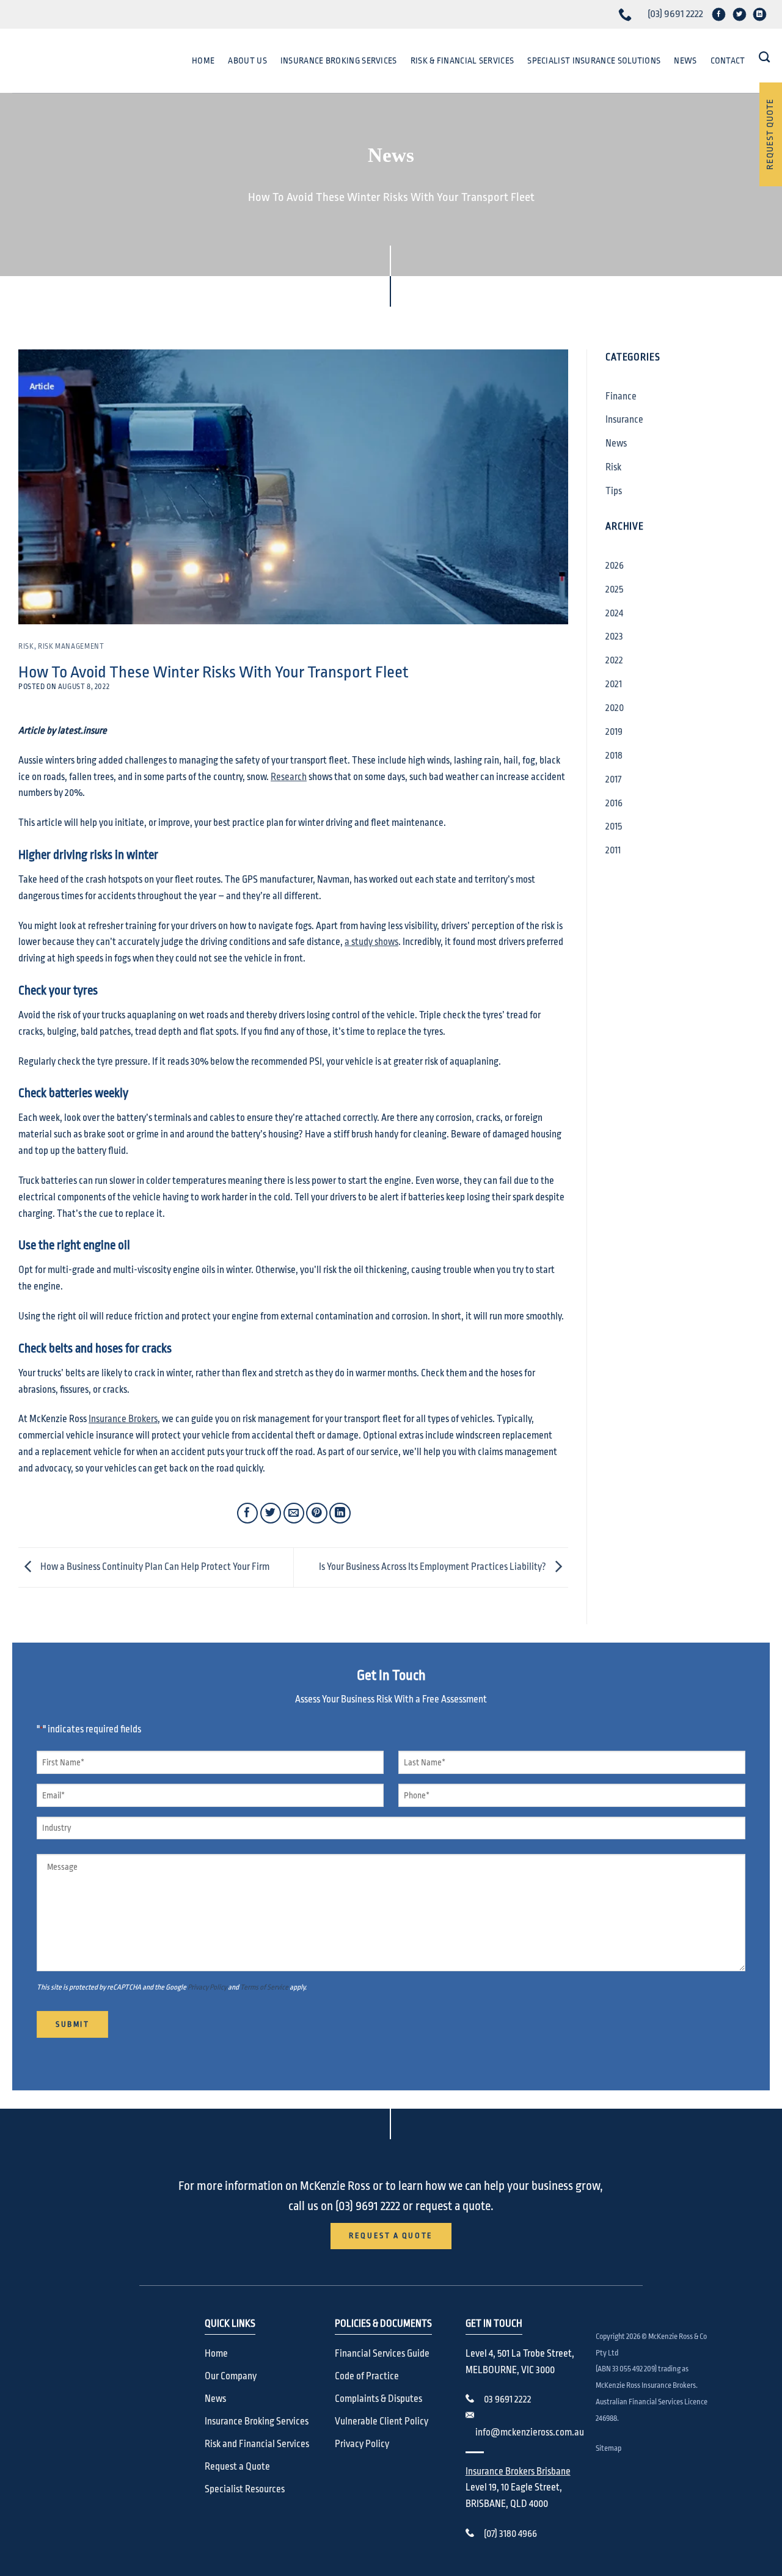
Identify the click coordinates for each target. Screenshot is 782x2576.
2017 (613, 779)
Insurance (624, 420)
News (685, 60)
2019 (614, 732)
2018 (614, 756)
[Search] (764, 57)
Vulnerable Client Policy (382, 2421)
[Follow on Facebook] (719, 14)
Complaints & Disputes (378, 2399)
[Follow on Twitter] (739, 14)
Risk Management (71, 646)
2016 (614, 803)
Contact (728, 60)
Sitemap (608, 2448)
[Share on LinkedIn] (340, 1513)
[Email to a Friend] (294, 1513)
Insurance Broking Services (339, 60)
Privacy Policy (207, 1987)
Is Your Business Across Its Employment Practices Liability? (433, 1567)
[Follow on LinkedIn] (760, 14)
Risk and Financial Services (257, 2444)
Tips (614, 491)
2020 (615, 708)
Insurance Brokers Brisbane (518, 2472)
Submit (72, 2024)
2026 (615, 566)
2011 (613, 850)
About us (247, 60)
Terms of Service (264, 1987)
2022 (614, 660)
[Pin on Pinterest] (317, 1513)
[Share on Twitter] (271, 1513)
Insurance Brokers (123, 1419)
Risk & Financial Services (462, 60)
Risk (26, 646)
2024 (614, 613)
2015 (614, 826)
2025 (614, 589)
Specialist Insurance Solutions (594, 60)
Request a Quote (237, 2467)
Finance (621, 396)
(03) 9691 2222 (675, 14)
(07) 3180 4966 (510, 2534)
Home (203, 60)
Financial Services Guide (382, 2354)
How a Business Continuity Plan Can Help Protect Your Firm (154, 1567)
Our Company (231, 2376)
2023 (614, 637)
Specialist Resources (245, 2489)
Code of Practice (367, 2376)
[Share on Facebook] (248, 1513)
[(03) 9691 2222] (627, 14)
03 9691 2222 (508, 2399)
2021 (614, 684)
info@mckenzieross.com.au (530, 2432)
